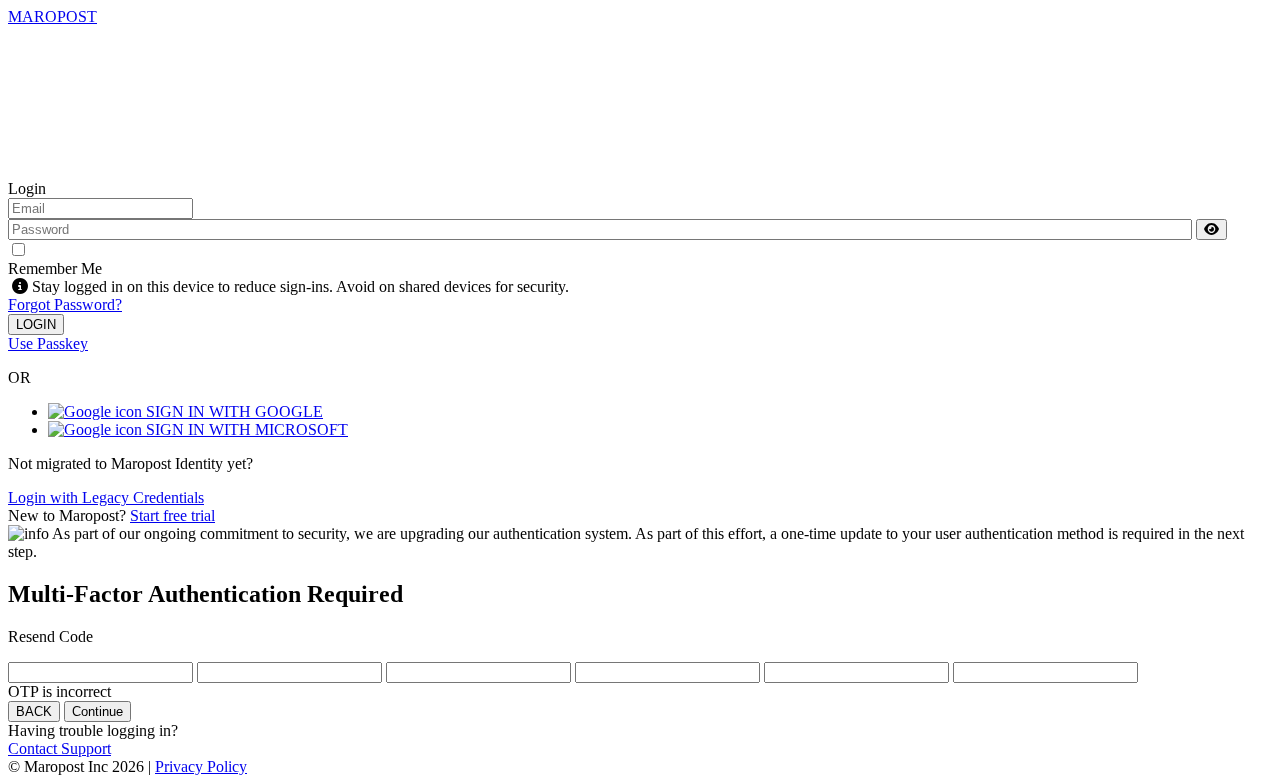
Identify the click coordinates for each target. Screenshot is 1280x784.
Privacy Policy (201, 766)
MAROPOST (52, 16)
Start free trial (172, 515)
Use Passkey (48, 343)
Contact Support (59, 748)
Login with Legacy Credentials (106, 497)
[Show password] (1211, 229)
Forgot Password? (65, 304)
